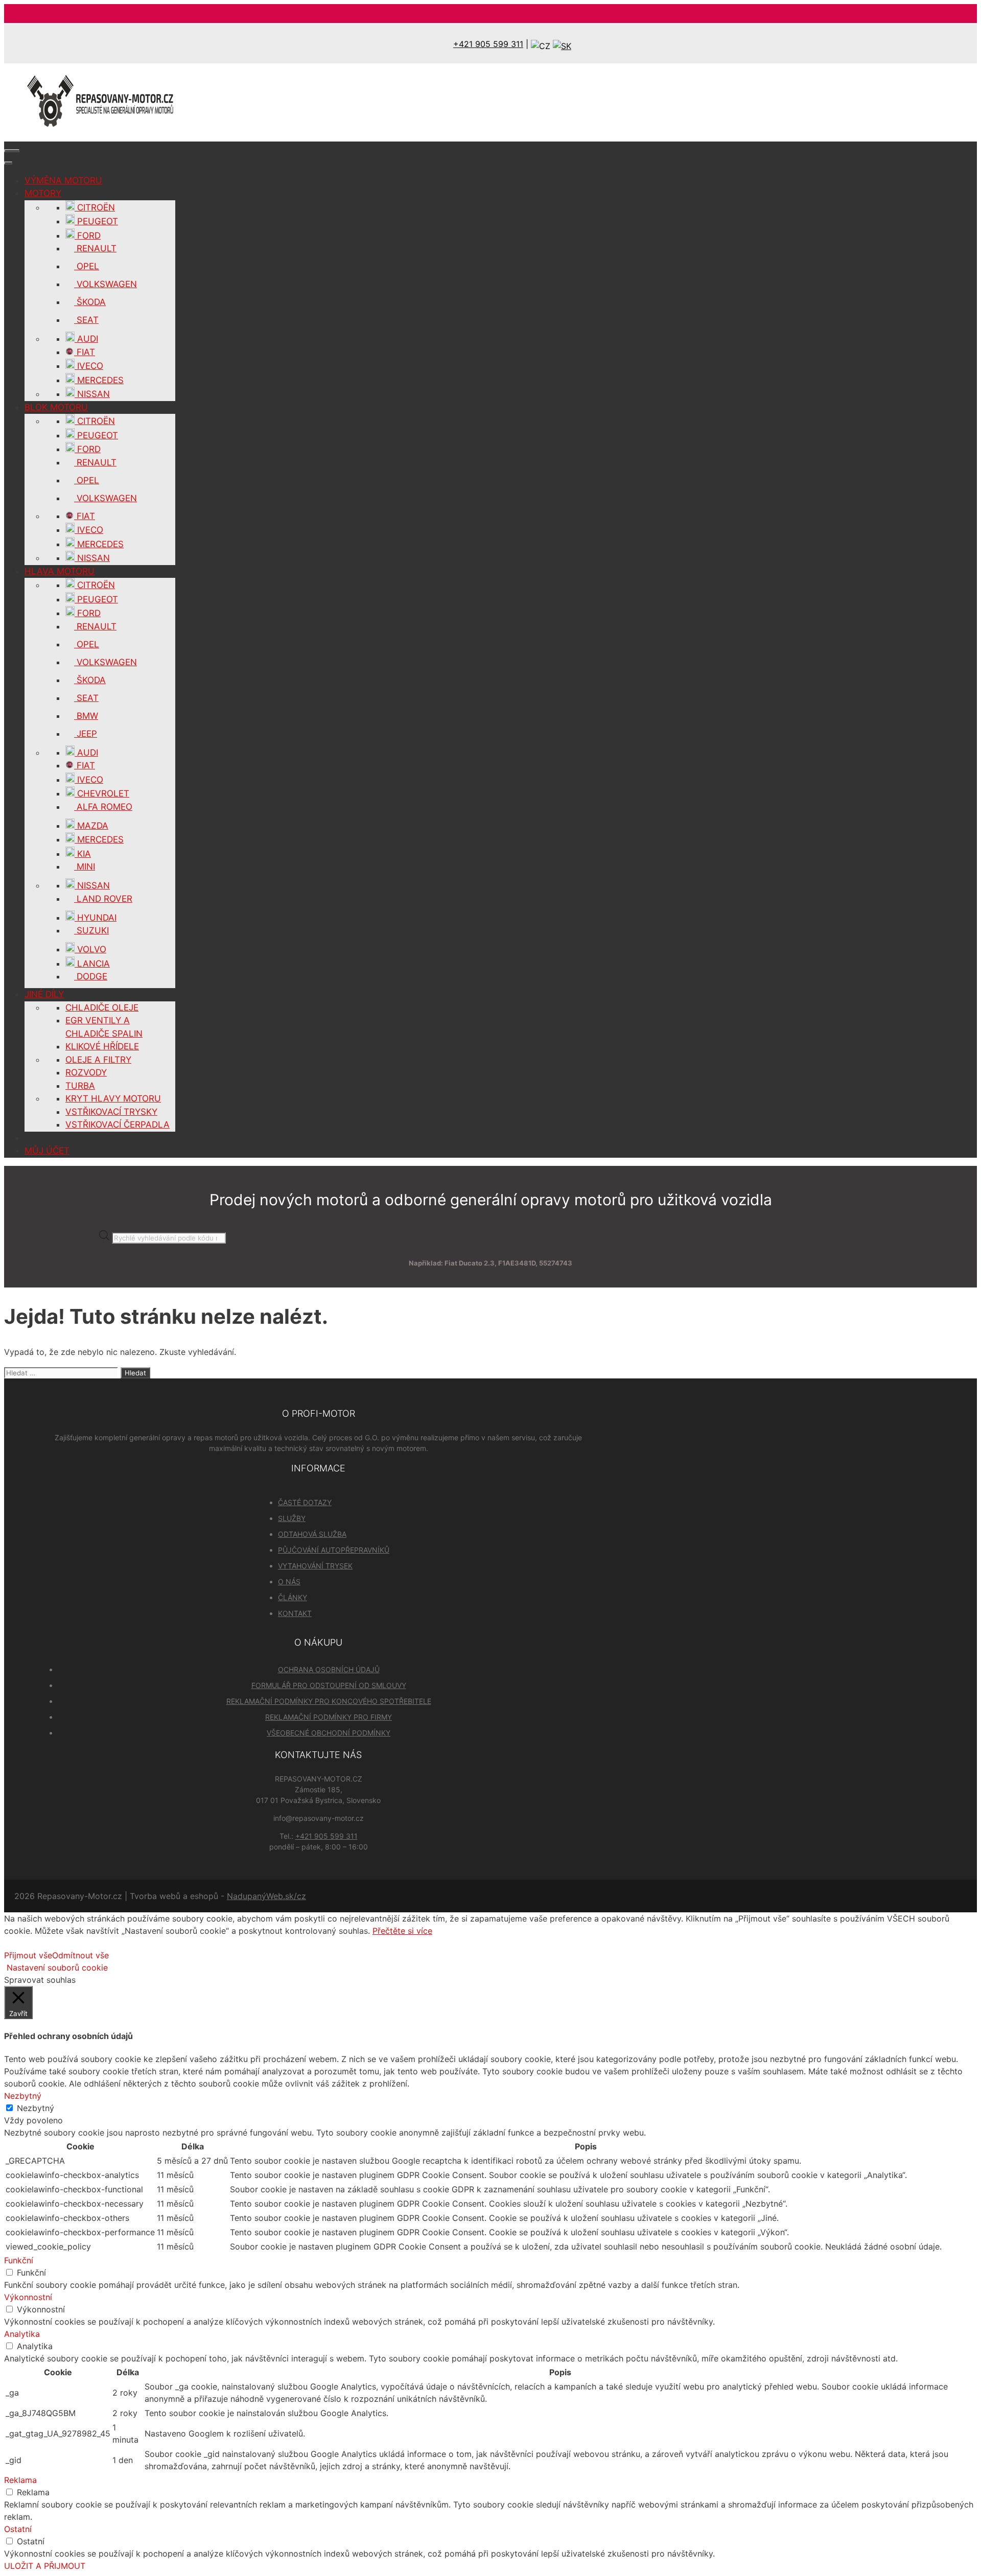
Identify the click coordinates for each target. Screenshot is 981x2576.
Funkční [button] (19, 2260)
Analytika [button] (22, 2334)
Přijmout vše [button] (28, 1955)
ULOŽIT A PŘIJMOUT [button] (45, 2566)
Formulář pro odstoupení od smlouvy (329, 1685)
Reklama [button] (20, 2480)
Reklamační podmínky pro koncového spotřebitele (329, 1701)
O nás (289, 1582)
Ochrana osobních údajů (329, 1669)
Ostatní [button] (18, 2529)
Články (293, 1597)
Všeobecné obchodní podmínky (329, 1733)
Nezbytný (36, 2108)
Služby (292, 1518)
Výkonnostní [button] (28, 2297)
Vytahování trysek (315, 1566)
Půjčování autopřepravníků (334, 1550)
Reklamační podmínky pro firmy (329, 1717)
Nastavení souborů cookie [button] (57, 1968)
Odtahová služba (312, 1534)
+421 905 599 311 (488, 44)
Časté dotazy (305, 1502)
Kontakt (295, 1613)
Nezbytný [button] (23, 2096)
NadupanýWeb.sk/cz (266, 1896)
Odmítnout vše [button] (80, 1955)
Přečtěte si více (402, 1931)
